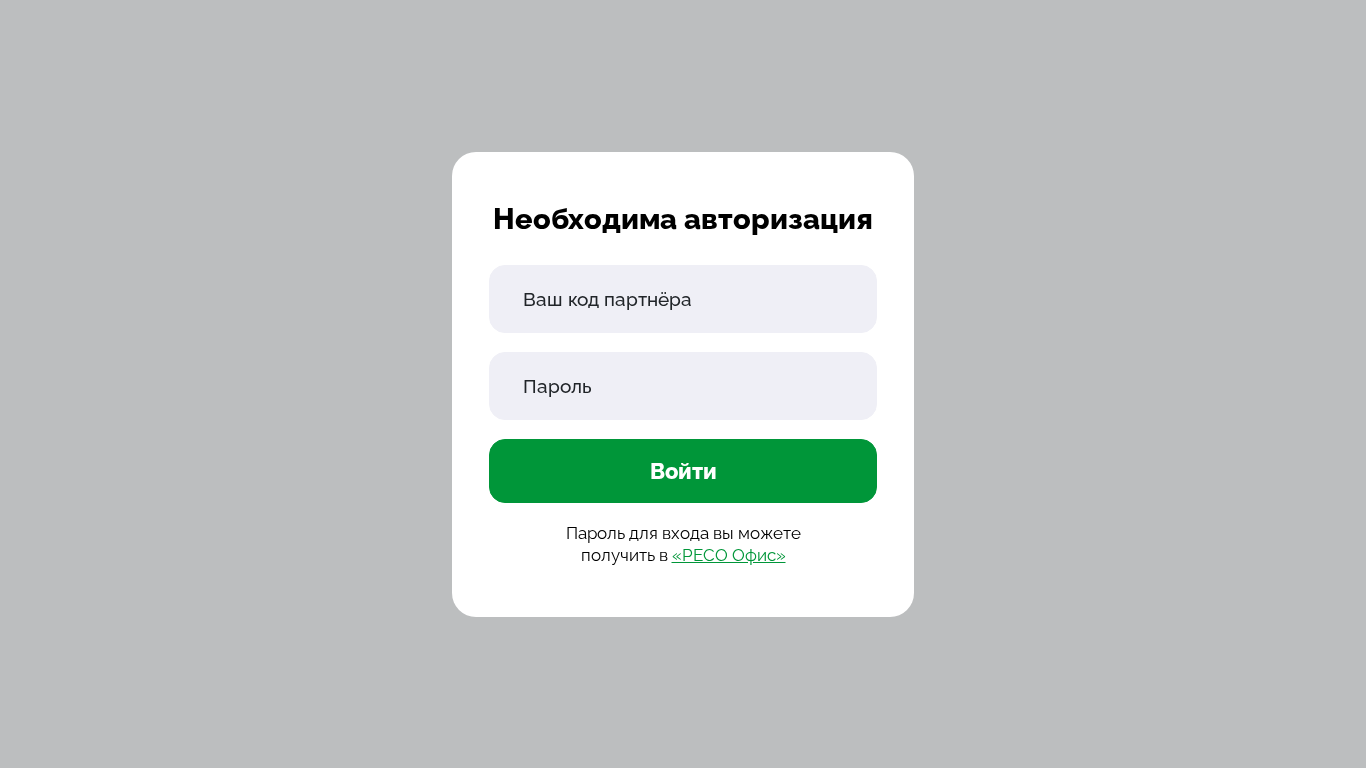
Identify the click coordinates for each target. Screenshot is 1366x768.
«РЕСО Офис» (729, 555)
